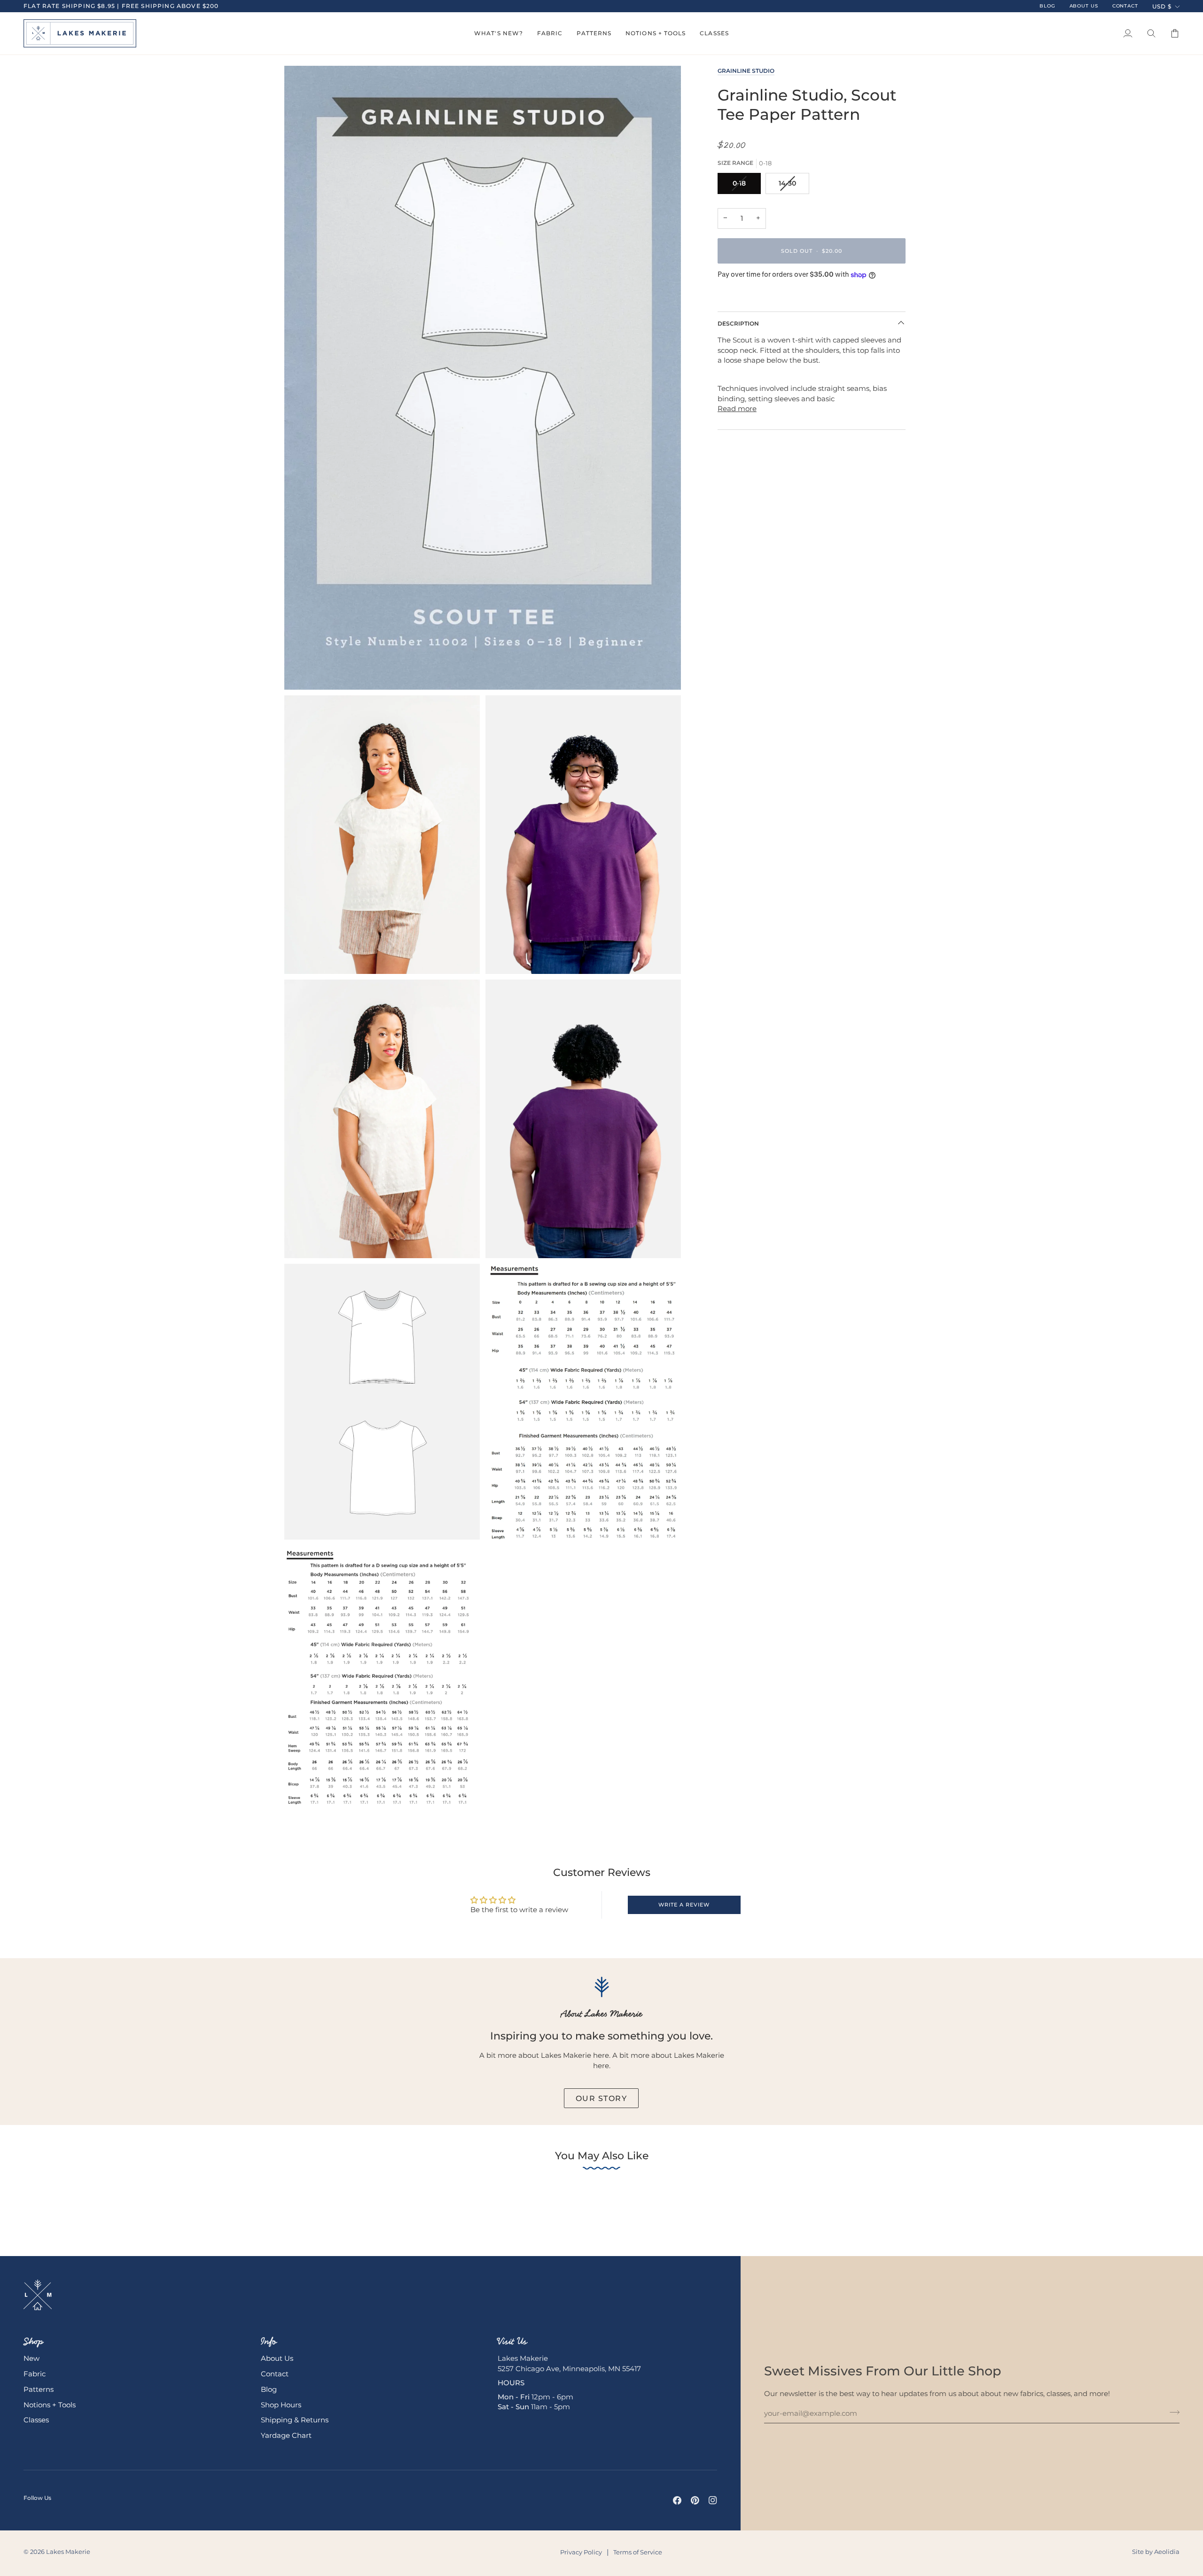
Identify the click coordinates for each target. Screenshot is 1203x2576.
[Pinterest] (695, 2500)
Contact (275, 2374)
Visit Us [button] (512, 2341)
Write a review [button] (684, 1905)
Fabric (35, 2374)
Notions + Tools (50, 2405)
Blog (269, 2389)
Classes (36, 2420)
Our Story (601, 2098)
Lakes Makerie (68, 2552)
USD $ (1162, 6)
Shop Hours (281, 2405)
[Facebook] (677, 2500)
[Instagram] (713, 2500)
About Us (277, 2358)
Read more (737, 409)
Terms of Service (638, 2552)
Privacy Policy (581, 2552)
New (31, 2358)
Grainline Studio (746, 71)
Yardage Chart (286, 2436)
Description (738, 323)
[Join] (1172, 2412)
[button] (499, 33)
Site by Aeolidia (1156, 2552)
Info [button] (269, 2341)
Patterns (39, 2389)
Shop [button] (33, 2341)
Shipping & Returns (295, 2420)
